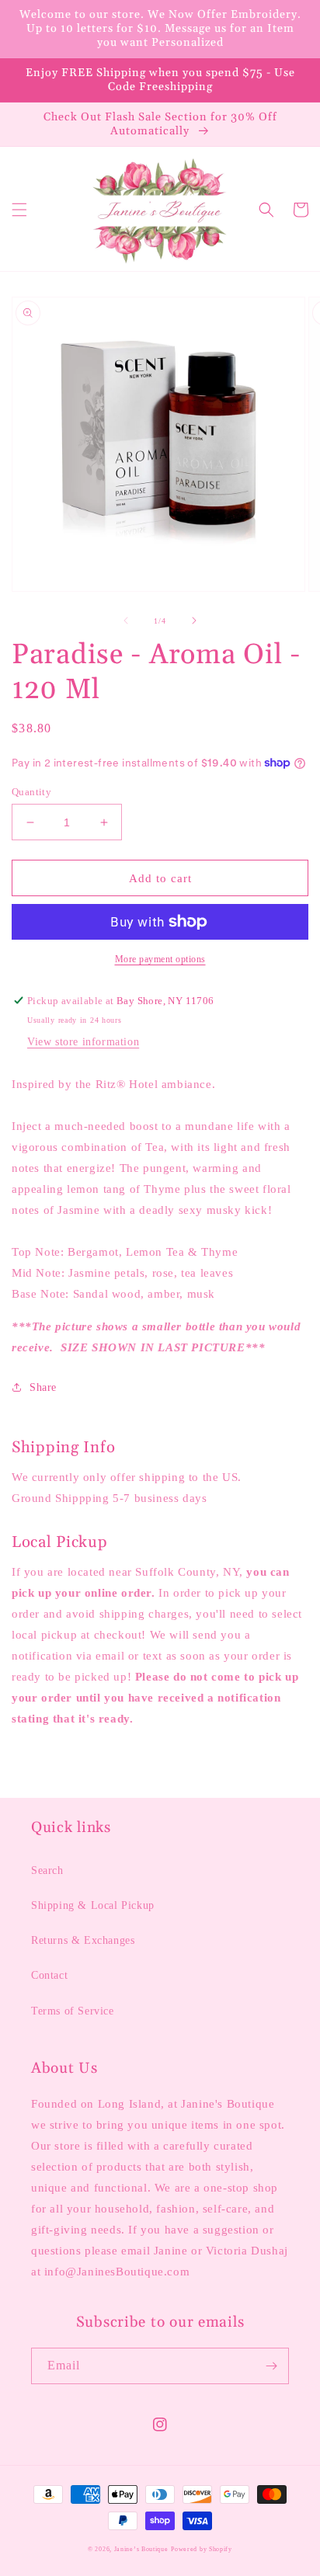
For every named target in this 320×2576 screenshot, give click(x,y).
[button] (19, 210)
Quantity (31, 792)
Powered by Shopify (202, 2549)
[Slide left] (126, 621)
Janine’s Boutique (141, 2549)
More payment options (160, 959)
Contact (49, 1975)
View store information (83, 1042)
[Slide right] (194, 621)
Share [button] (43, 1387)
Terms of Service (73, 2011)
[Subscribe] (271, 2366)
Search (47, 1870)
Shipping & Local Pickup (93, 1905)
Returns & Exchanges (83, 1940)
